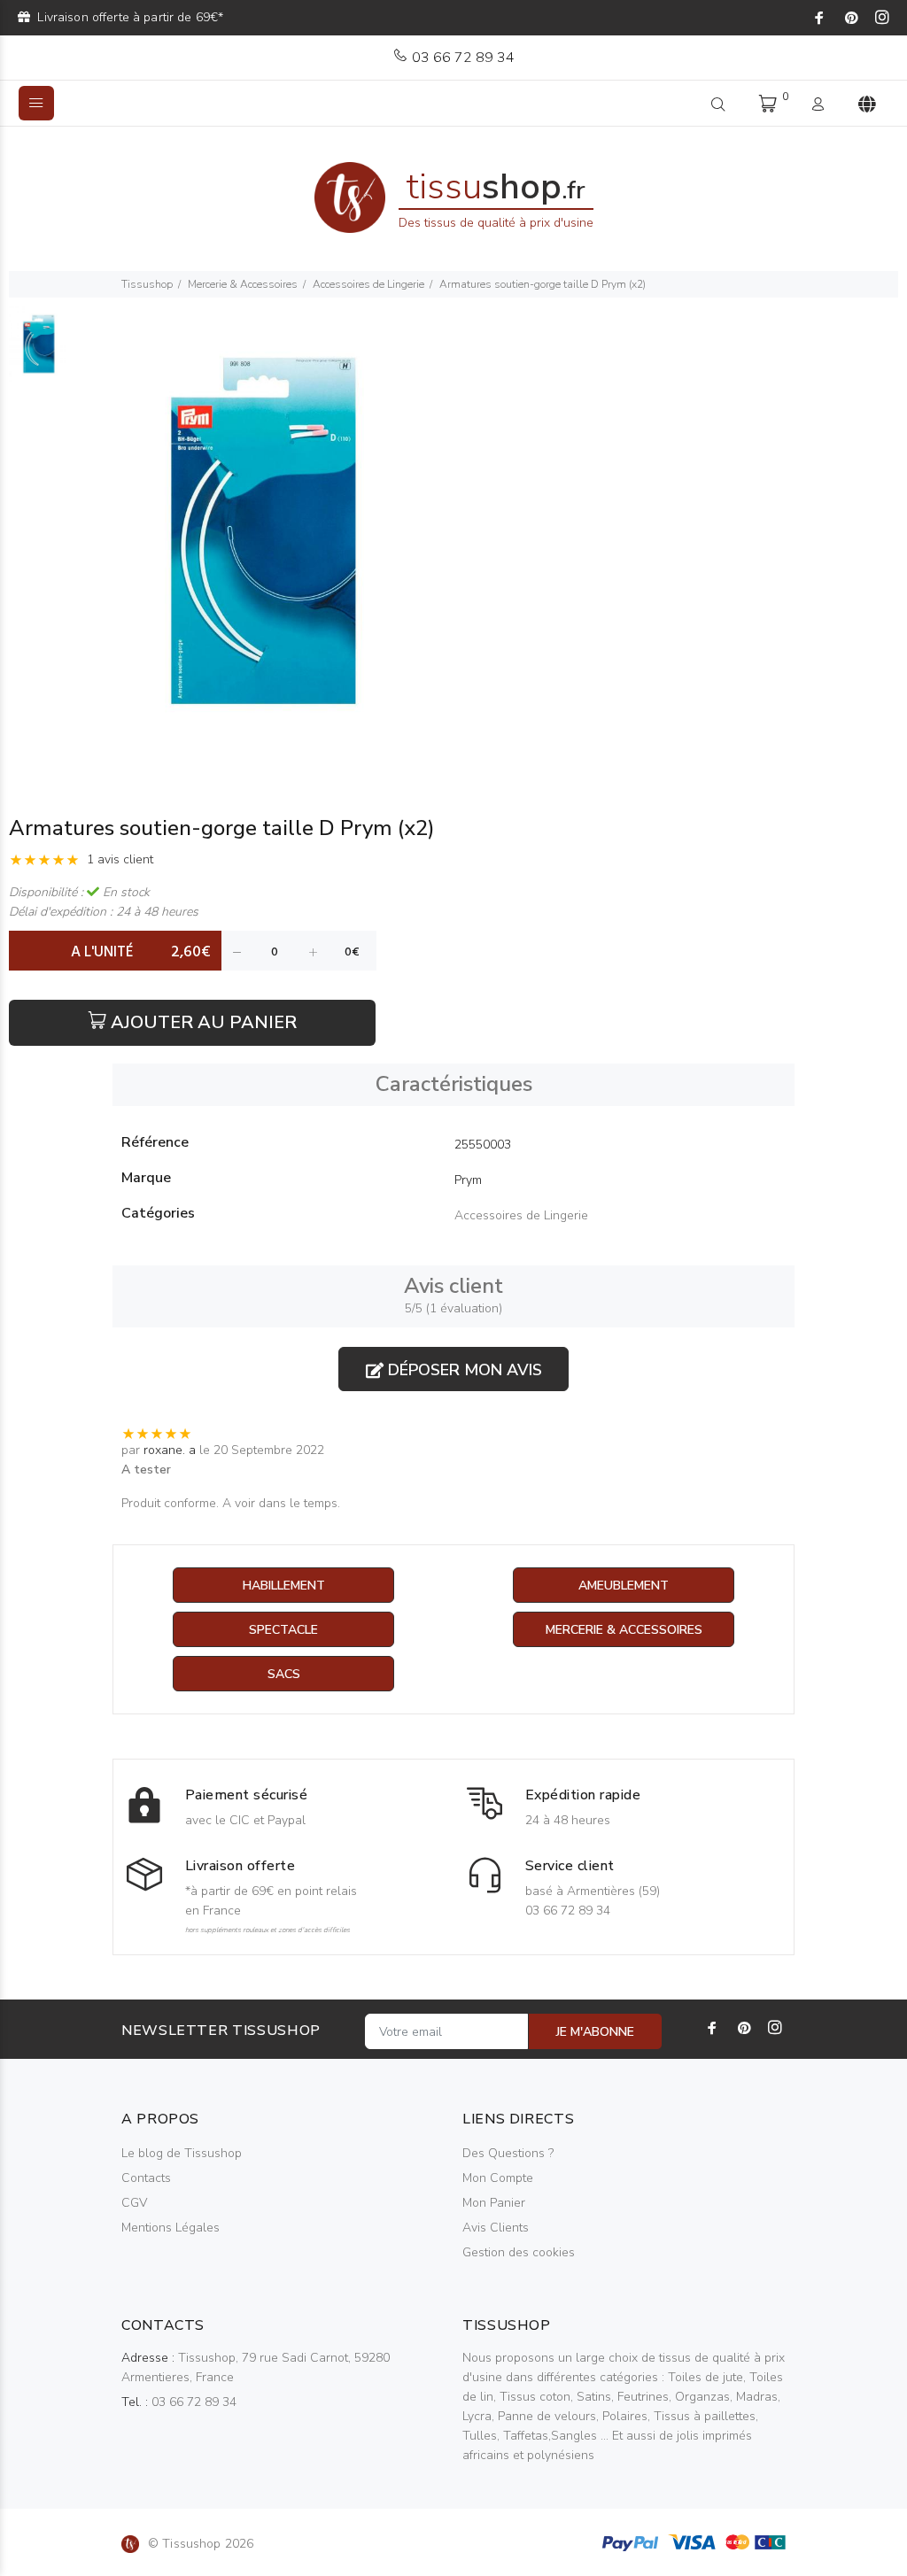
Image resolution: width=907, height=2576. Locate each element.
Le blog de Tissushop (182, 2153)
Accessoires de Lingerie (368, 284)
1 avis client (120, 859)
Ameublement (624, 1586)
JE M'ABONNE (595, 2032)
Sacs (284, 1674)
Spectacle (283, 1630)
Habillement (284, 1586)
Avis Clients (496, 2228)
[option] (39, 353)
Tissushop (147, 284)
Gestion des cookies (519, 2252)
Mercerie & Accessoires (243, 284)
